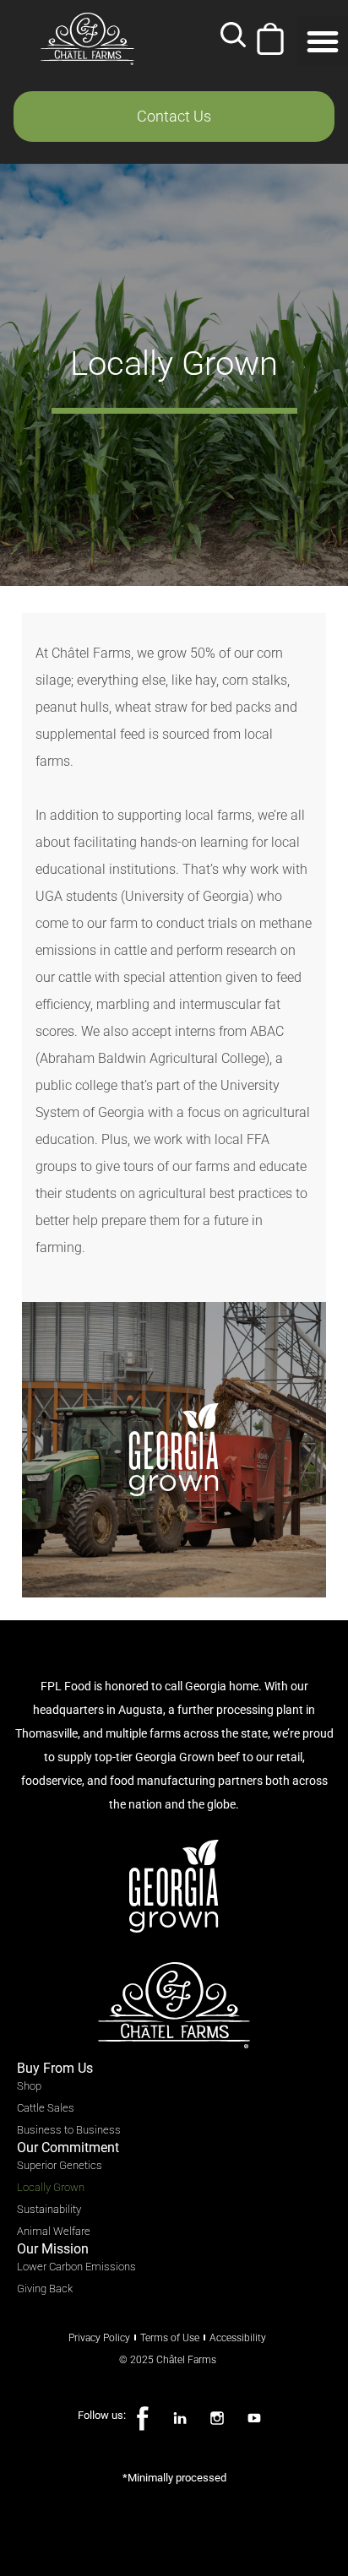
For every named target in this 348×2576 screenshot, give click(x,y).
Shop (29, 2086)
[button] (233, 39)
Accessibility (238, 2338)
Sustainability (49, 2209)
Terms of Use (170, 2338)
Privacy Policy (99, 2338)
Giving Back (45, 2289)
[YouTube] (254, 2419)
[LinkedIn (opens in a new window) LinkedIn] (180, 2419)
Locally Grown (51, 2187)
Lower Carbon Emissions (76, 2267)
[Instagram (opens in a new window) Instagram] (217, 2419)
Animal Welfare (54, 2231)
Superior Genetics (60, 2165)
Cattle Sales (46, 2108)
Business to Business (69, 2130)
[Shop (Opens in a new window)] (270, 39)
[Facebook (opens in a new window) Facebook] (143, 2419)
